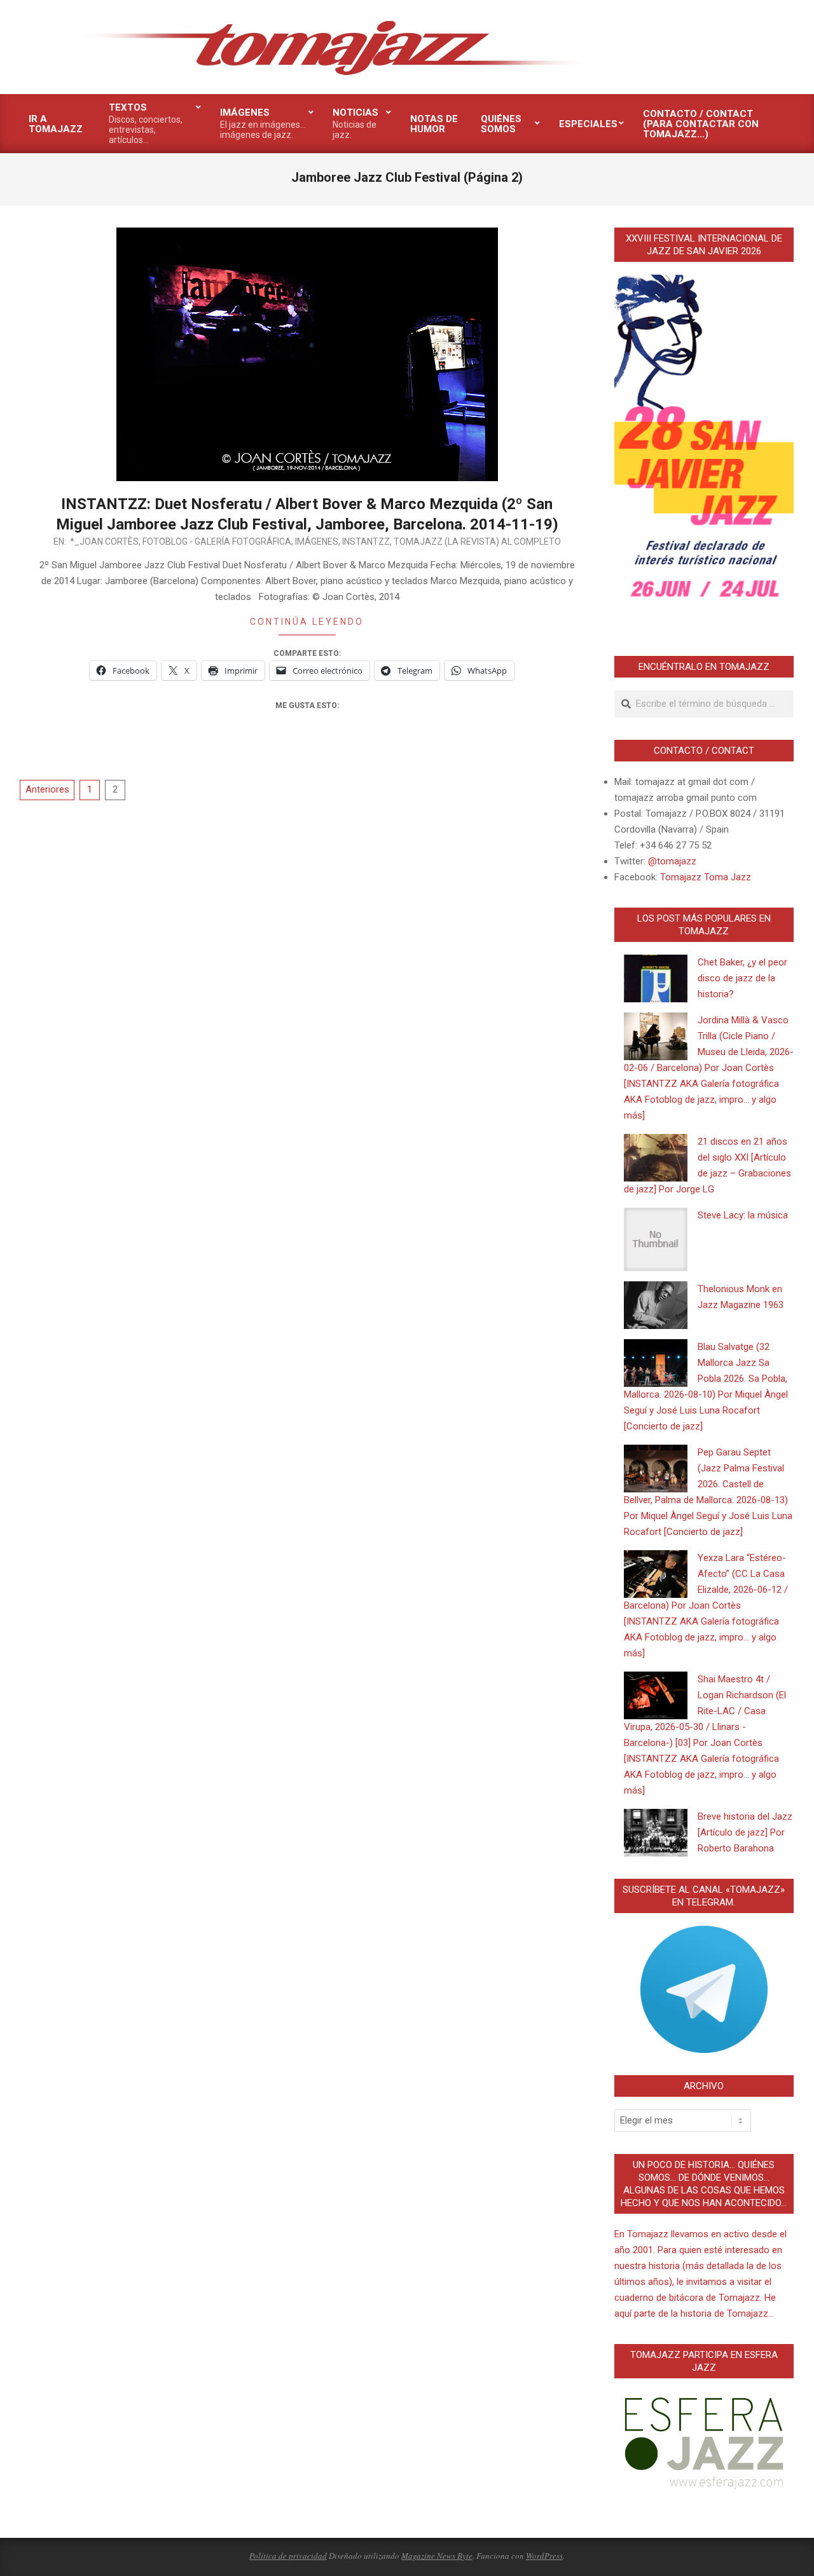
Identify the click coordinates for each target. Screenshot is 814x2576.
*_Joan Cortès (104, 542)
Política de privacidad (288, 2556)
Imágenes (317, 542)
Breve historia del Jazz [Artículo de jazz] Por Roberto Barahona (745, 1832)
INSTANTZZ (366, 542)
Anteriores (47, 789)
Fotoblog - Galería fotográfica (217, 542)
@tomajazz (672, 861)
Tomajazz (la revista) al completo (477, 542)
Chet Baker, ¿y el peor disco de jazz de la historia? (742, 978)
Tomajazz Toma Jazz (706, 877)
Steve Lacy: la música (743, 1215)
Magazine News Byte (437, 2556)
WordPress (544, 2556)
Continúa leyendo (307, 622)
